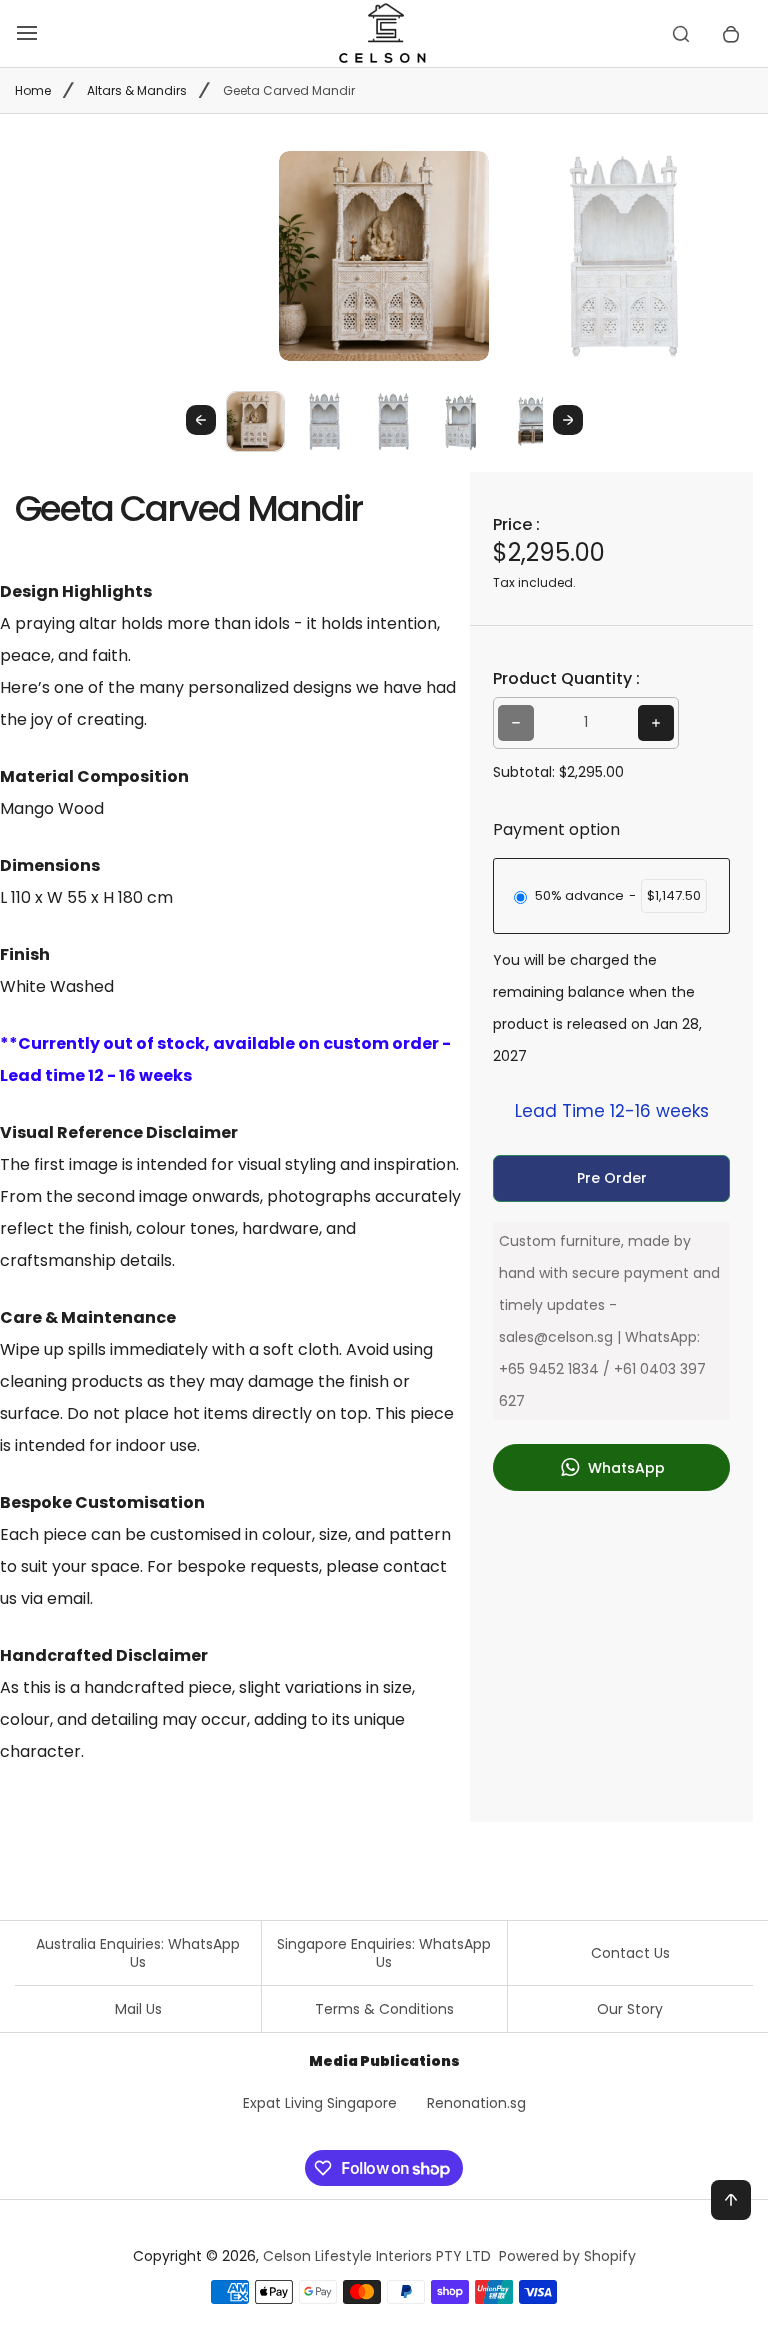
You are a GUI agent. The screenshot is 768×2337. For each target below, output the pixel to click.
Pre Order (612, 1178)
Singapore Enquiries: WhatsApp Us (384, 1953)
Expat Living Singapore (320, 2103)
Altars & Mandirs (137, 90)
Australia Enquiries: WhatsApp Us (138, 1953)
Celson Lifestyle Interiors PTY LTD (377, 2256)
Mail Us (138, 2009)
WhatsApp (624, 1468)
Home (33, 90)
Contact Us (630, 1953)
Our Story (630, 2009)
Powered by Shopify (567, 2256)
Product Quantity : (566, 678)
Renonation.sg (476, 2103)
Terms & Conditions (384, 2009)
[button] (255, 420)
